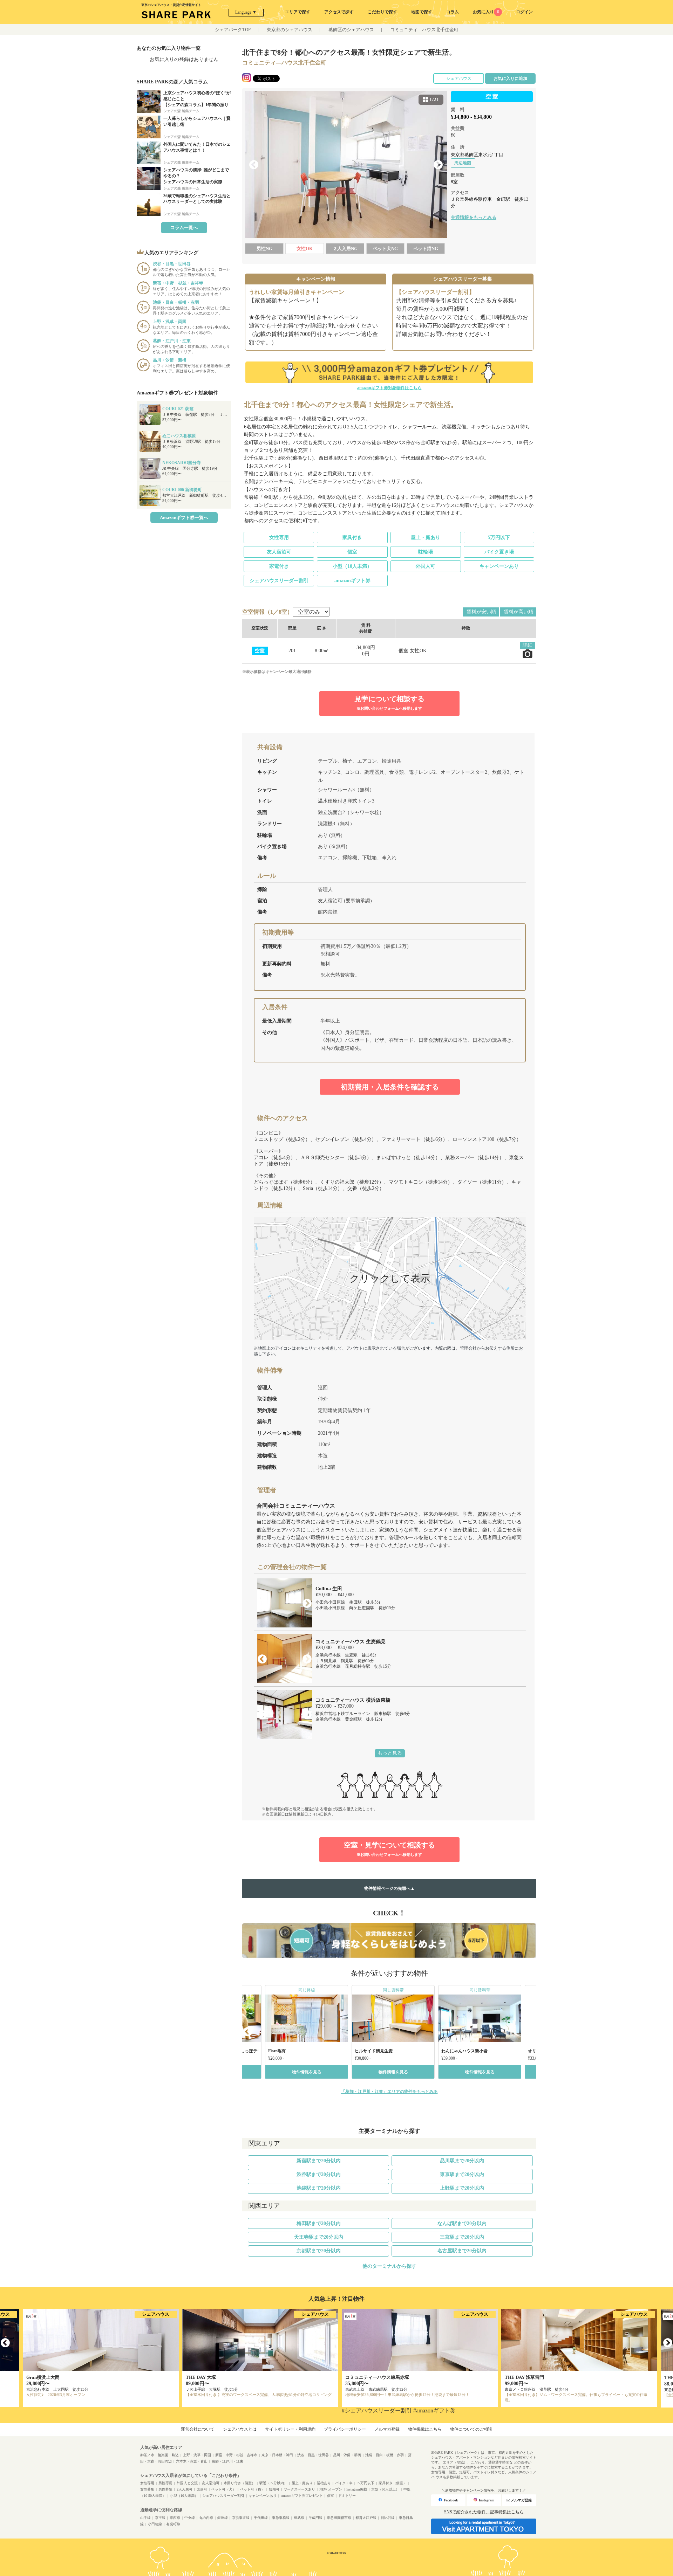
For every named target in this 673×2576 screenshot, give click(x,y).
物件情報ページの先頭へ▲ (389, 1888)
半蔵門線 (315, 2518)
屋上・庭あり (426, 538)
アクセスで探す (339, 12)
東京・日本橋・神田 (277, 2455)
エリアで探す (298, 12)
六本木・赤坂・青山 (192, 2461)
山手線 (145, 2518)
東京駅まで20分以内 (462, 2174)
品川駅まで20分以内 (462, 2161)
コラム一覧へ (184, 228)
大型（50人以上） (385, 2489)
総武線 (299, 2518)
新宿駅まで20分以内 (319, 2161)
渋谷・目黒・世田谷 (313, 2455)
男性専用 (165, 2483)
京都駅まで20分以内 (319, 2251)
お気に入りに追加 (510, 78)
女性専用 (279, 538)
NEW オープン (331, 2489)
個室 (352, 552)
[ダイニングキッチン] (346, 165)
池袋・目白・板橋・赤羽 (385, 2455)
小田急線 (155, 2524)
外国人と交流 (187, 2483)
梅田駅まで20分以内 (319, 2223)
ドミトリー (347, 2496)
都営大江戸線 (366, 2518)
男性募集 (165, 2489)
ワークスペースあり (299, 2489)
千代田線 (261, 2518)
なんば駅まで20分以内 (462, 2223)
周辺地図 (463, 163)
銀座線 (223, 2518)
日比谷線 (388, 2518)
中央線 (190, 2518)
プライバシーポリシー (345, 2429)
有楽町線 (173, 2524)
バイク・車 (344, 2483)
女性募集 (147, 2489)
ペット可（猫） (252, 2489)
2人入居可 (185, 2489)
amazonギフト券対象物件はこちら (389, 388)
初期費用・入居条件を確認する (390, 1087)
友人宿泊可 (279, 552)
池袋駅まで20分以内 (319, 2188)
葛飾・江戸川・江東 (227, 2461)
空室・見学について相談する (389, 1849)
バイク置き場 (499, 552)
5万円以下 (499, 538)
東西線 (175, 2518)
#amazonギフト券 (434, 2410)
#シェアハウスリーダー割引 (377, 2410)
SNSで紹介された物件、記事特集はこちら (484, 2512)
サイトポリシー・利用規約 (290, 2429)
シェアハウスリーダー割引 (279, 581)
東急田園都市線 (339, 2518)
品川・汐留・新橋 (347, 2455)
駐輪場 (426, 552)
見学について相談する (389, 703)
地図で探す (422, 12)
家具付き (352, 538)
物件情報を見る (307, 2072)
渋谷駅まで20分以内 (319, 2174)
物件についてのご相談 (471, 2429)
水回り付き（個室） (239, 2483)
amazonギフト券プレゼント (302, 2496)
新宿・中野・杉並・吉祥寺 (236, 2455)
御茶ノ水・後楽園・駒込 (159, 2455)
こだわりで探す (382, 12)
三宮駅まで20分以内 (462, 2237)
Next (438, 165)
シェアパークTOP (233, 30)
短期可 (274, 2489)
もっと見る (390, 1753)
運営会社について (198, 2429)
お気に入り (486, 12)
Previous (254, 165)
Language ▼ (246, 12)
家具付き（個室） (393, 2483)
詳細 (528, 645)
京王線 (160, 2518)
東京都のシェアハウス (290, 30)
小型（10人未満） (352, 566)
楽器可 (202, 2489)
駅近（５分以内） (273, 2483)
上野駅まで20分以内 (462, 2188)
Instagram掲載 (357, 2489)
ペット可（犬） (224, 2489)
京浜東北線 (241, 2518)
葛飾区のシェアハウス (351, 30)
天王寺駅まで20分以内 (319, 2237)
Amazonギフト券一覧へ (184, 518)
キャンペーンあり (499, 566)
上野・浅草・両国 (197, 2455)
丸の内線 (206, 2518)
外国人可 (426, 566)
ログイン (524, 12)
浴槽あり (324, 2483)
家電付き (279, 566)
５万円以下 (366, 2483)
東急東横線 (281, 2518)
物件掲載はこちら (425, 2429)
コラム (453, 12)
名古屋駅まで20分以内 (462, 2251)
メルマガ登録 (387, 2429)
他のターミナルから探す (389, 2266)
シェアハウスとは (240, 2429)
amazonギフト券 (352, 581)
